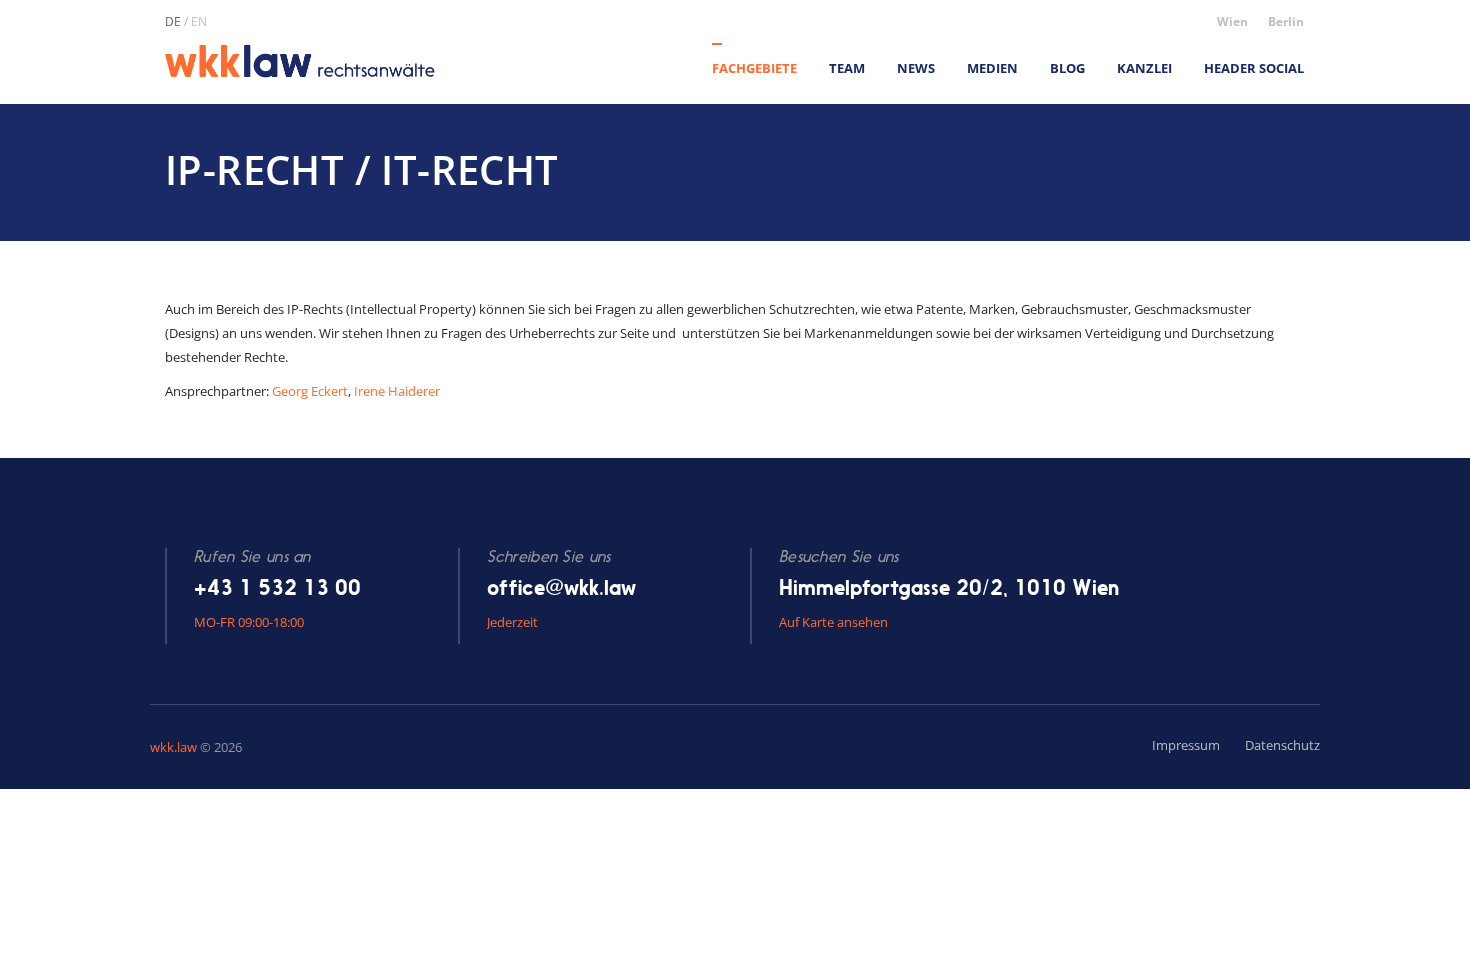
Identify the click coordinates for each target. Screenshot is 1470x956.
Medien (992, 68)
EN (199, 21)
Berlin (1286, 21)
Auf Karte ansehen (833, 622)
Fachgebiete (754, 68)
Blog (1067, 68)
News (916, 68)
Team (847, 68)
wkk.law (173, 747)
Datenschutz (1282, 745)
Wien (1232, 21)
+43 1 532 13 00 (277, 587)
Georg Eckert (310, 391)
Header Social (1254, 68)
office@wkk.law (561, 587)
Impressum (1186, 745)
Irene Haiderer (397, 391)
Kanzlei (1144, 68)
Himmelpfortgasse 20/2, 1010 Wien (949, 587)
